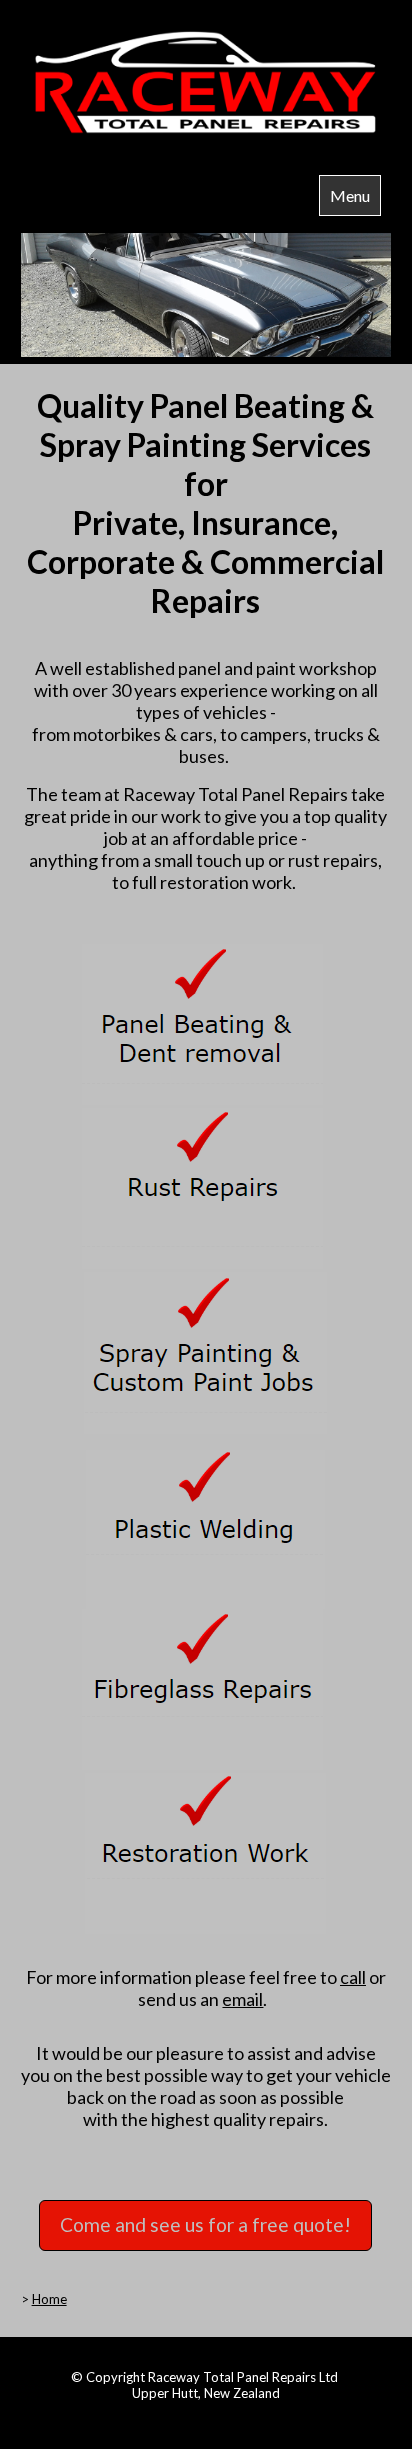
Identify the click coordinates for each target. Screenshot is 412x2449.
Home (49, 2299)
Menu (350, 195)
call (353, 1977)
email (242, 1999)
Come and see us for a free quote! (205, 2224)
